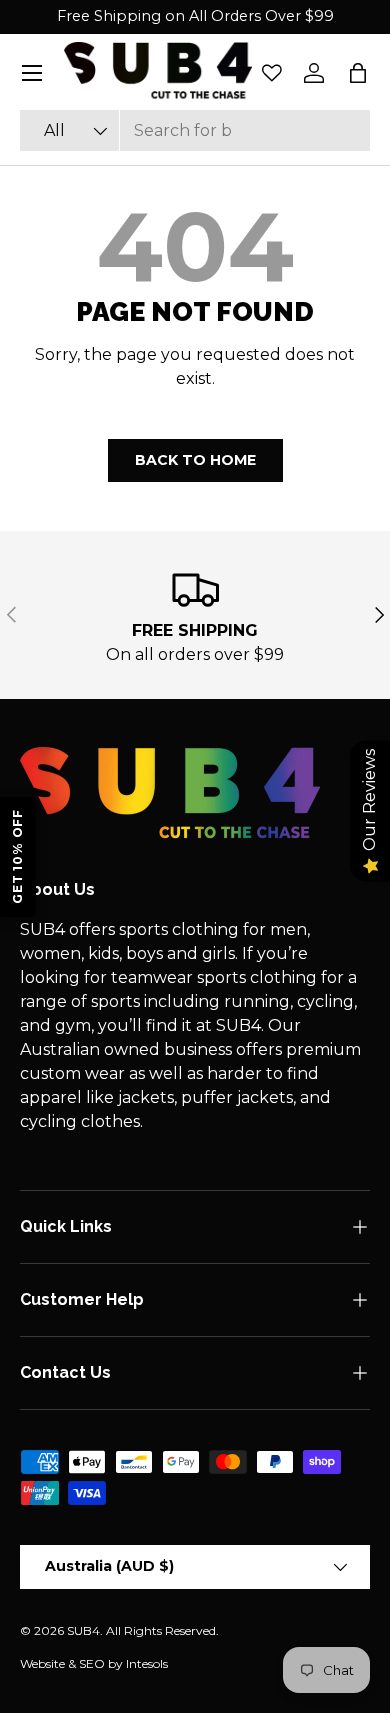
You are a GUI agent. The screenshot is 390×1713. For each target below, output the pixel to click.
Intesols (147, 1663)
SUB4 (83, 1630)
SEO (92, 1663)
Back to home (195, 460)
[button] (358, 73)
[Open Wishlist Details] (272, 73)
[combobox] (195, 130)
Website (42, 1663)
